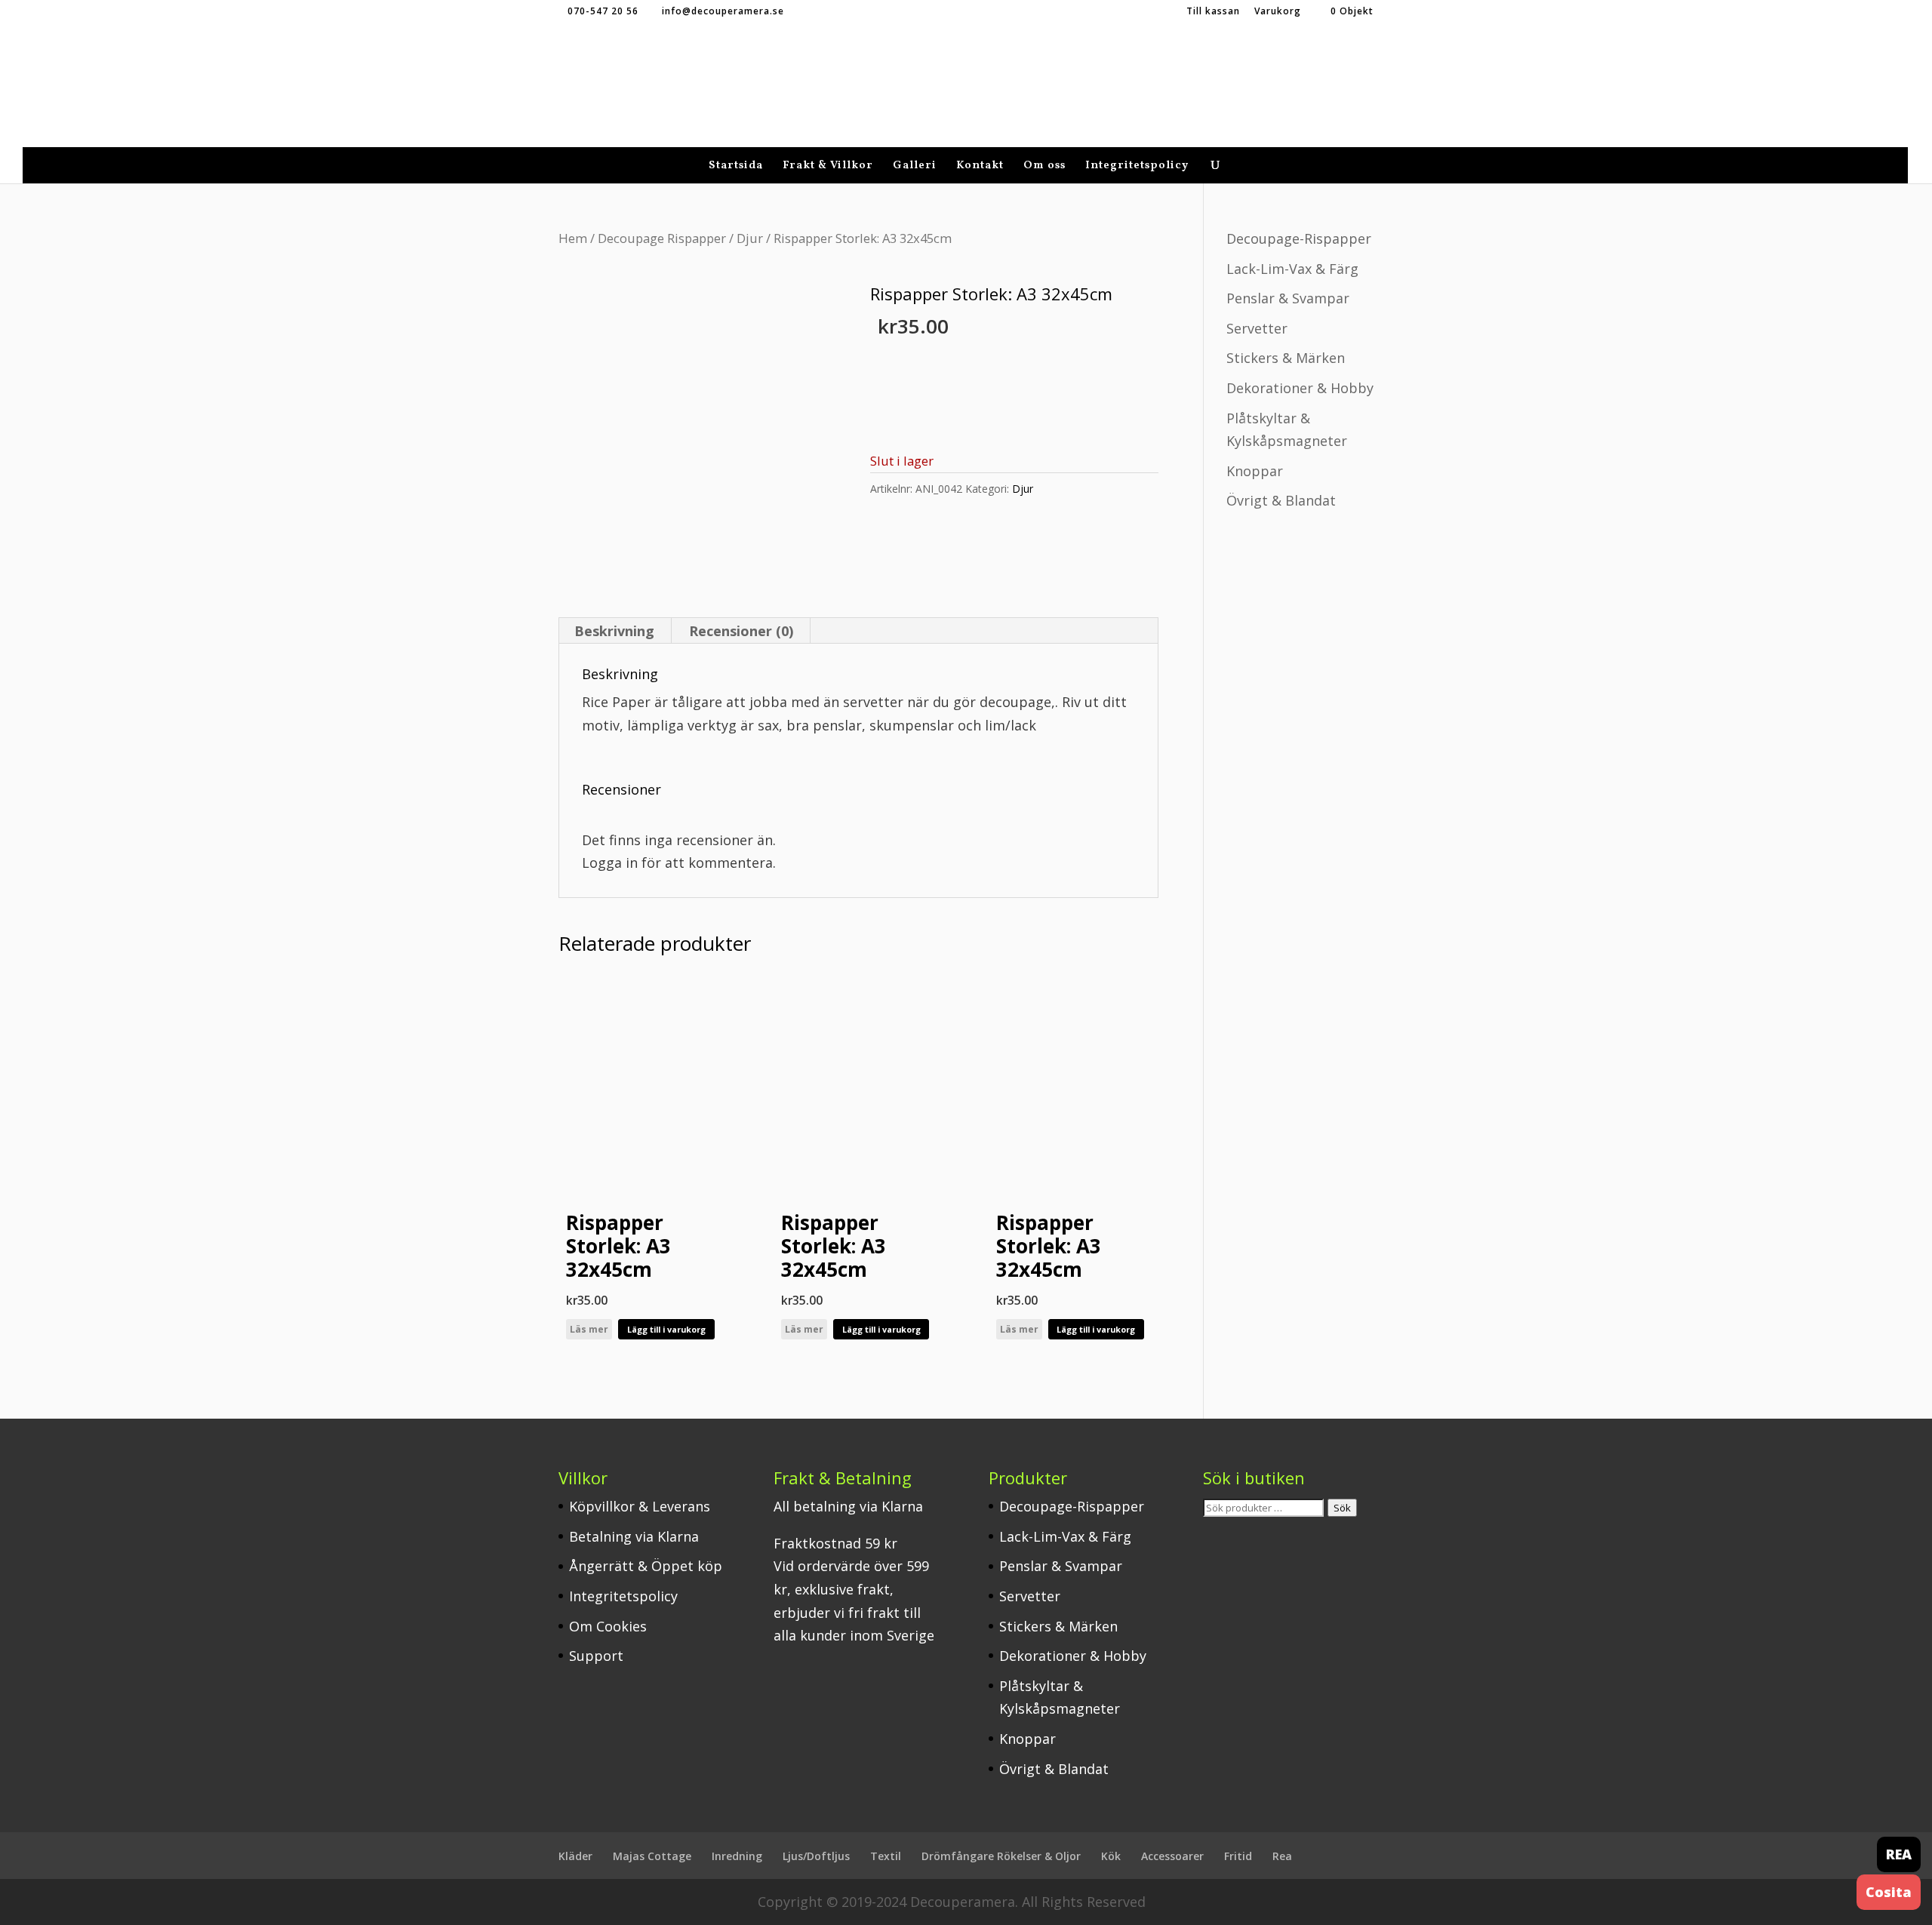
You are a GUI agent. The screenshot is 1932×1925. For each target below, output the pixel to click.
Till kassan (1213, 12)
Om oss (1044, 167)
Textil (886, 1856)
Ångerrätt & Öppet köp (646, 1566)
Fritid (1238, 1856)
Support (596, 1656)
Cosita (1889, 1892)
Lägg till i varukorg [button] (666, 1329)
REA (1899, 1854)
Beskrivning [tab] (614, 631)
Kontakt (980, 167)
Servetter (1257, 328)
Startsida (736, 167)
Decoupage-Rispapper (1299, 238)
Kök (1111, 1856)
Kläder (575, 1856)
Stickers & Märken (1286, 358)
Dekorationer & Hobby (1300, 388)
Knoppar (1255, 471)
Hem (573, 238)
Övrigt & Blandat (1281, 500)
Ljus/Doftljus (816, 1856)
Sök (1342, 1508)
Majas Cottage (652, 1856)
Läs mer (589, 1329)
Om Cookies (608, 1626)
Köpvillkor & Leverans (640, 1506)
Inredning (737, 1856)
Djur (750, 238)
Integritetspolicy (1137, 167)
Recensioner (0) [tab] (741, 631)
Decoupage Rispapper (662, 238)
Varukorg (1278, 12)
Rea (1282, 1856)
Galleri (915, 167)
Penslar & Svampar (1288, 298)
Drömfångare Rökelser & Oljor (1001, 1856)
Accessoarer (1172, 1856)
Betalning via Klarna (634, 1536)
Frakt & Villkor (828, 167)
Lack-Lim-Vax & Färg (1292, 269)
